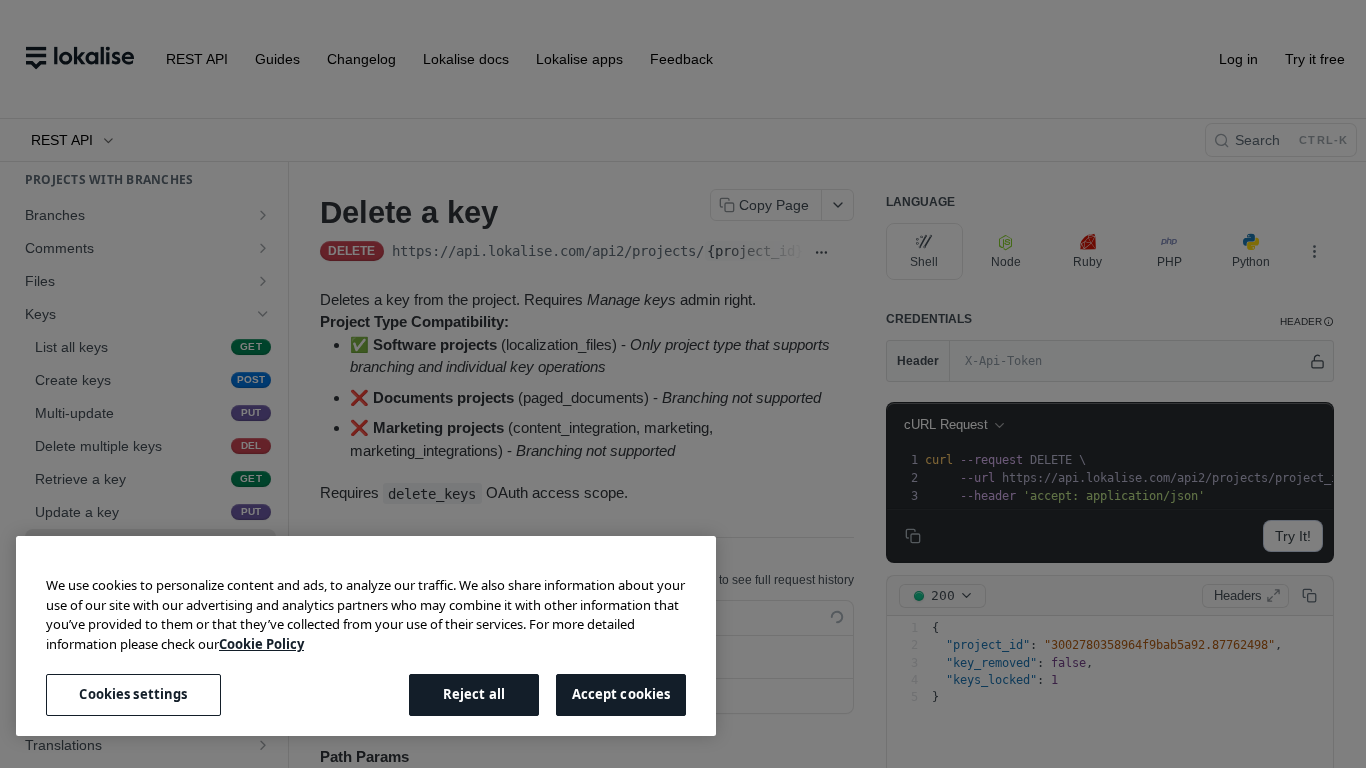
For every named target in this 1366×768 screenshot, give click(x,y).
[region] (366, 636)
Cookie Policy (261, 644)
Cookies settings (133, 694)
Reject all (474, 694)
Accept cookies (621, 694)
